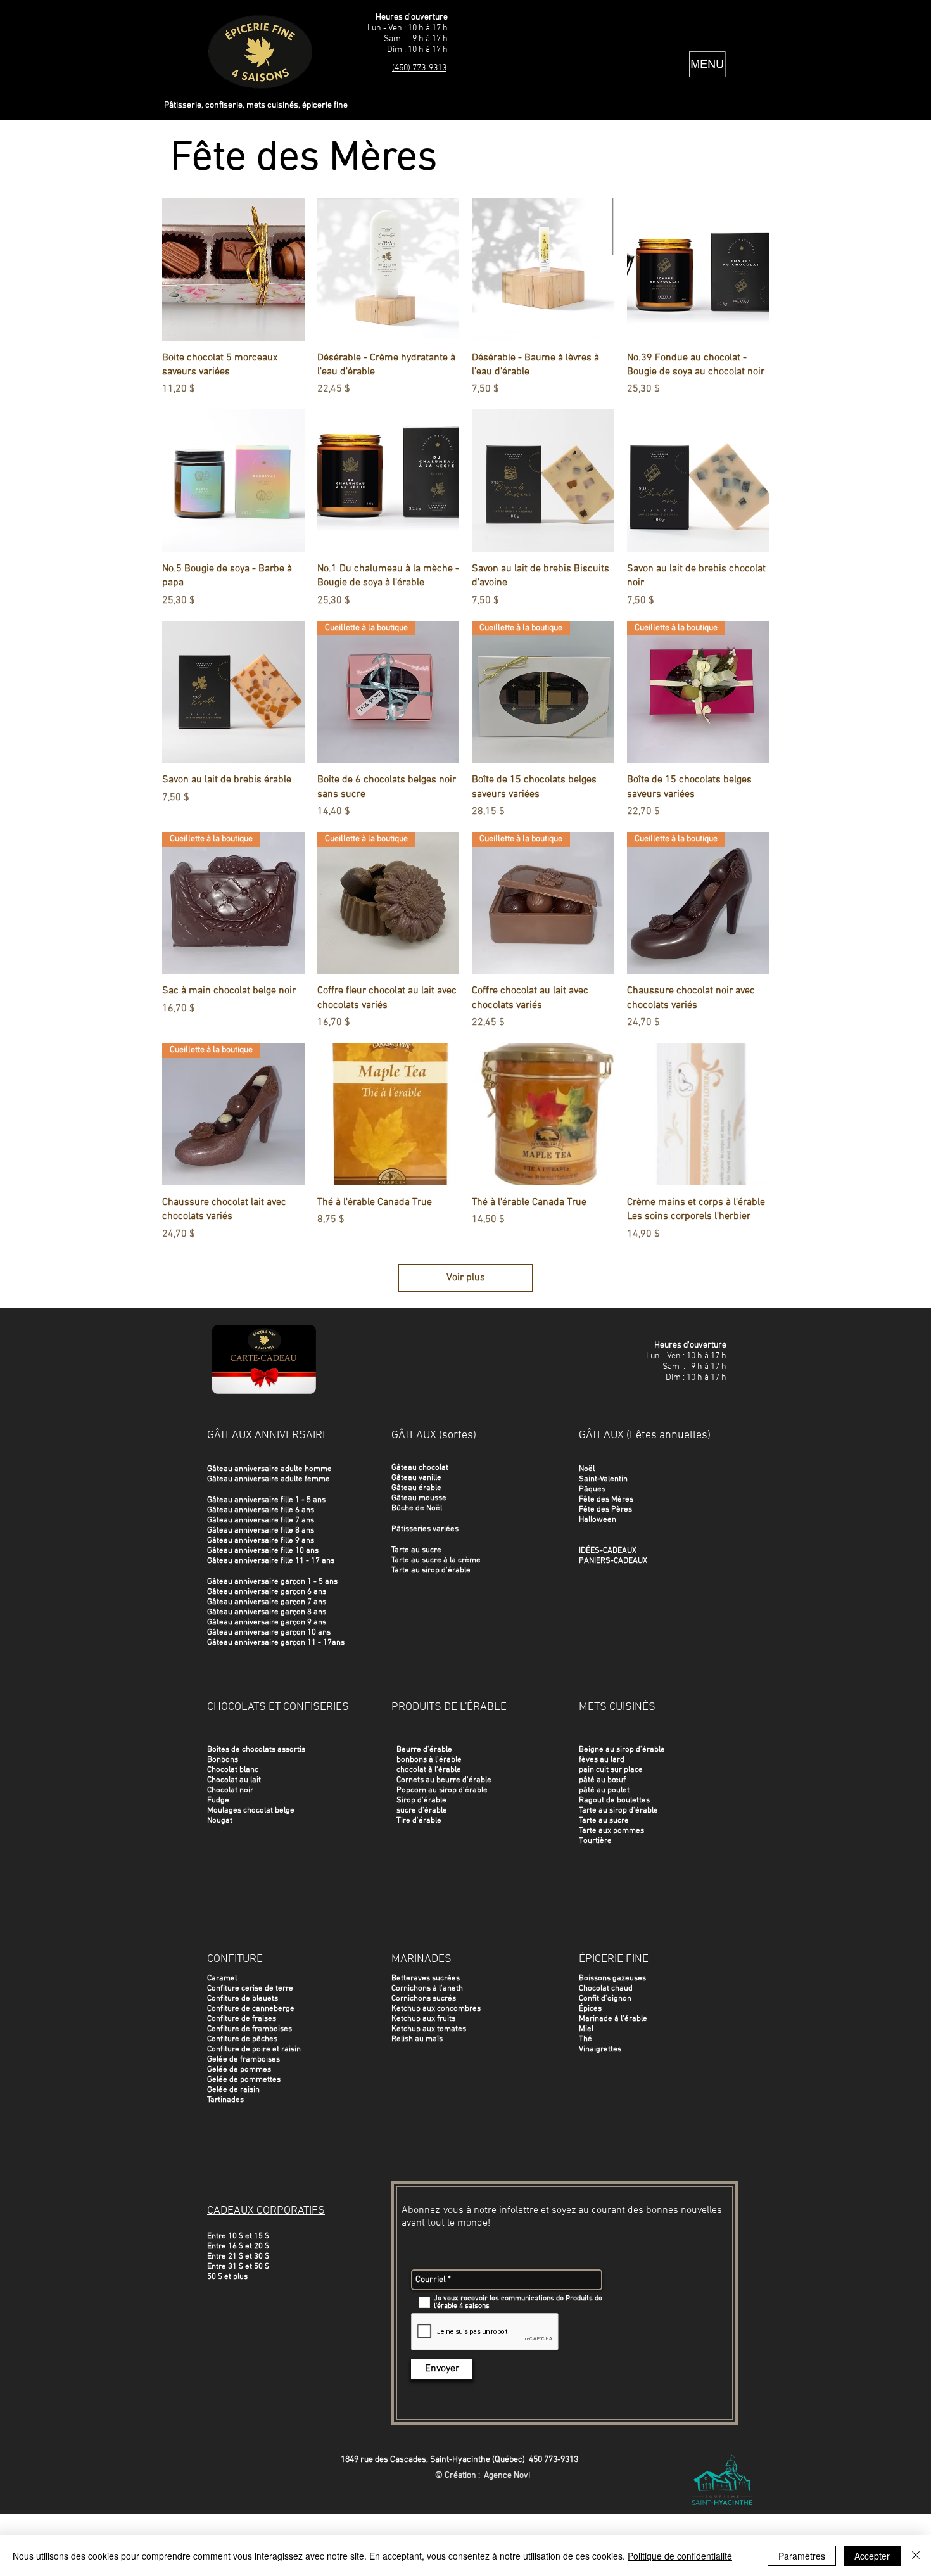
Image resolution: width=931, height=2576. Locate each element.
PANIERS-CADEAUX (613, 1561)
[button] (707, 64)
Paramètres (802, 2556)
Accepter (872, 2556)
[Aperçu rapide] (233, 270)
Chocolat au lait (234, 1780)
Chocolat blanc (233, 1770)
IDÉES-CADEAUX (608, 1551)
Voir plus (466, 1278)
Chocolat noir (230, 1790)
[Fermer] (916, 2556)
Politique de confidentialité (680, 2556)
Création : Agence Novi (487, 2476)
